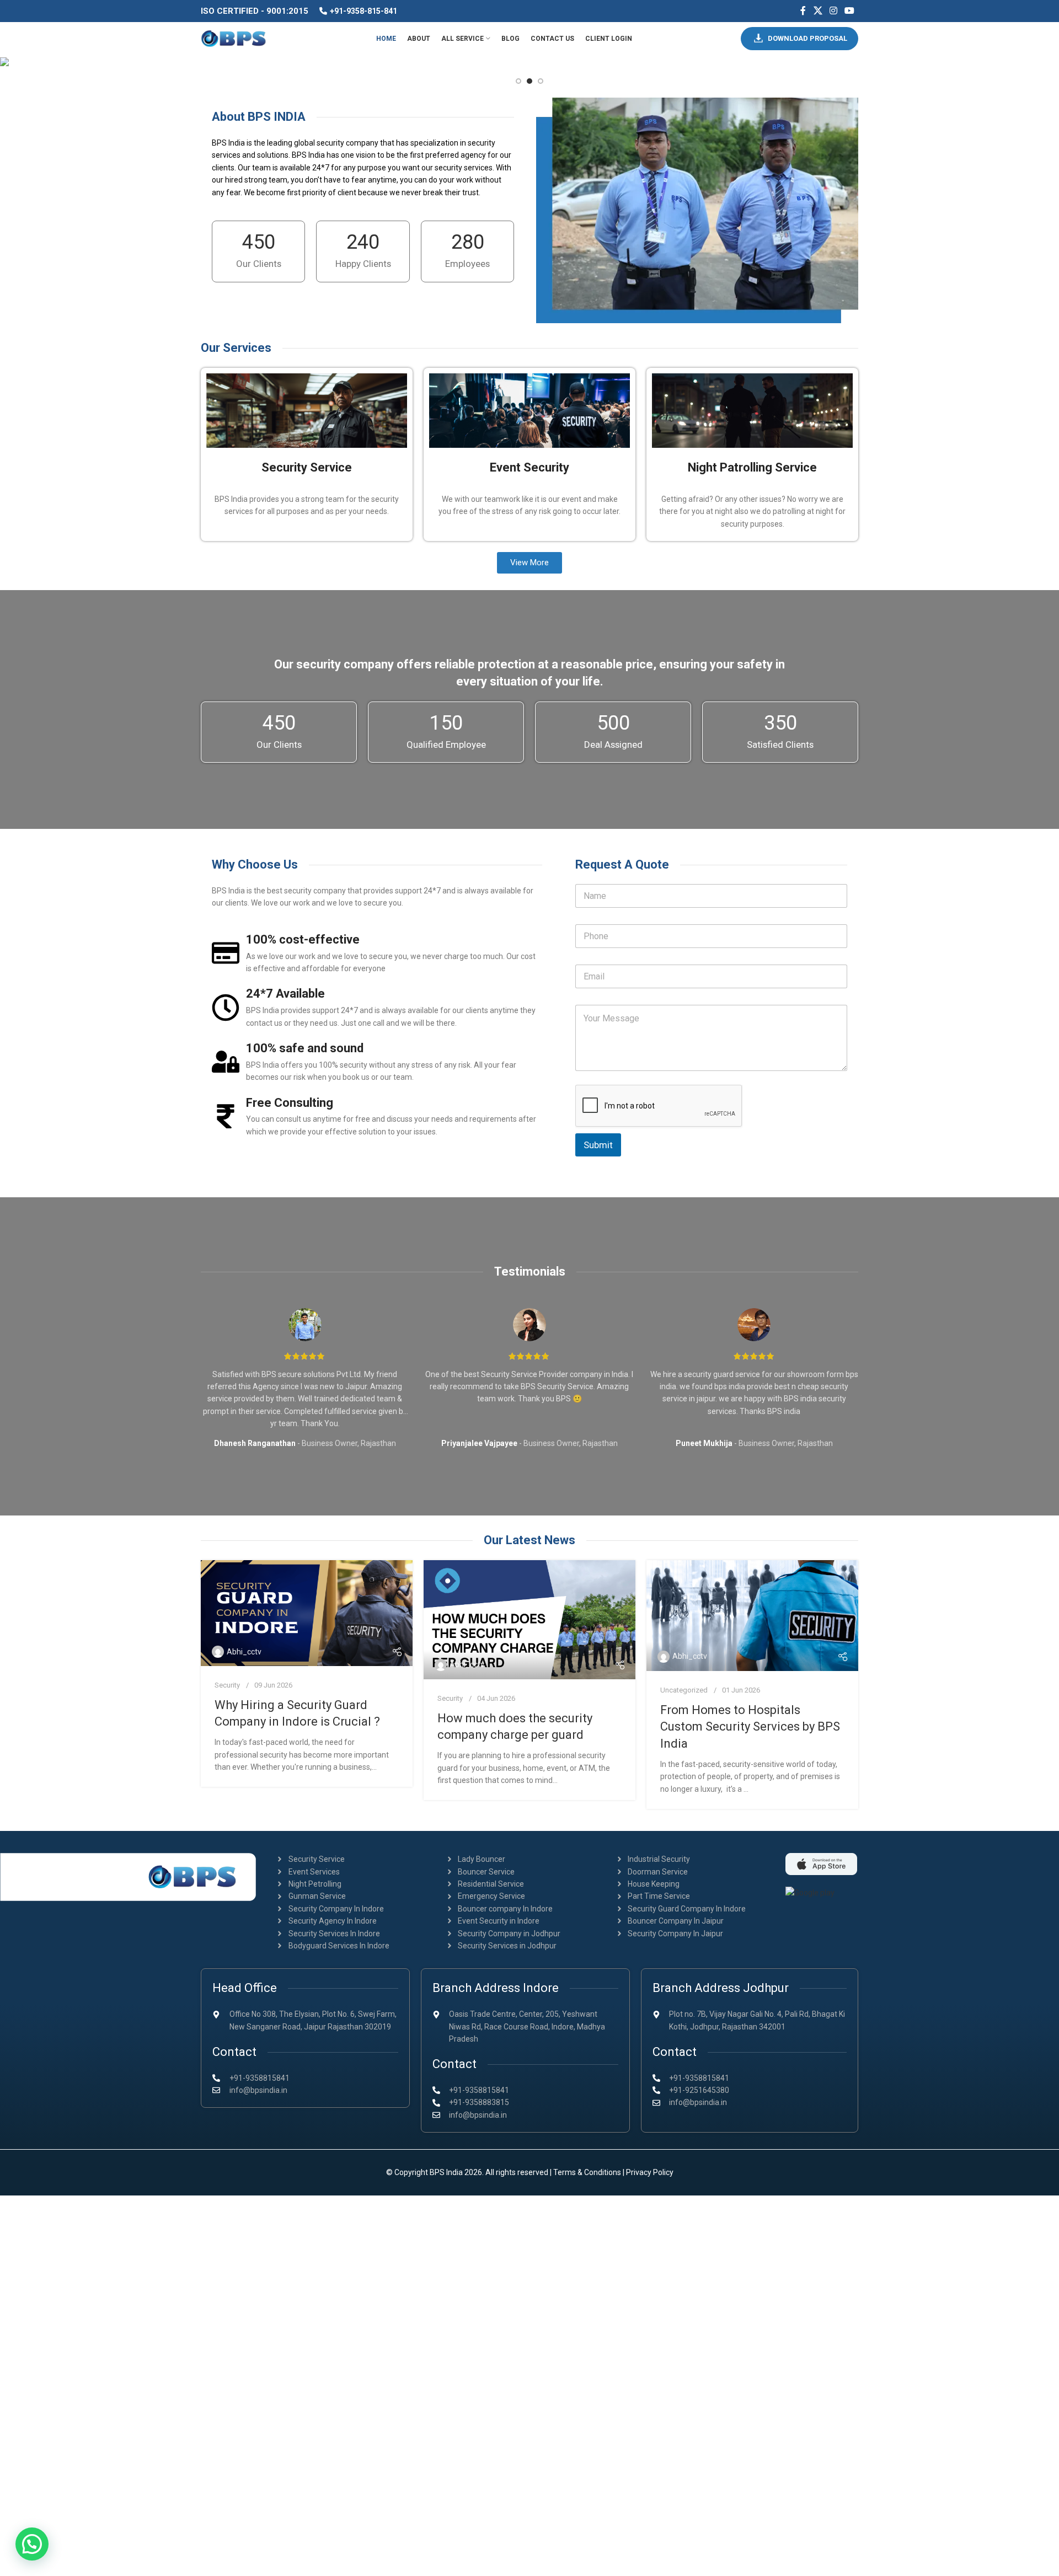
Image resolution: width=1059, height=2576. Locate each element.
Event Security (529, 467)
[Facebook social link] (803, 11)
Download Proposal (807, 38)
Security (227, 1685)
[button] (32, 2544)
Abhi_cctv (244, 1652)
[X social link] (818, 11)
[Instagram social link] (833, 11)
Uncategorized (684, 1690)
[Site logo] (234, 38)
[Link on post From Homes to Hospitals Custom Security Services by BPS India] (752, 1616)
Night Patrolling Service (752, 467)
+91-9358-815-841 (363, 11)
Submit (598, 1145)
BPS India (446, 2172)
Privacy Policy (650, 2172)
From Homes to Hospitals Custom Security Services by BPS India (750, 1727)
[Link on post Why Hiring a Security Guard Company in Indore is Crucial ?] (307, 1613)
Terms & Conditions (587, 2172)
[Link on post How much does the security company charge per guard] (529, 1620)
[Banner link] (529, 61)
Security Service (307, 467)
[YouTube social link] (850, 11)
